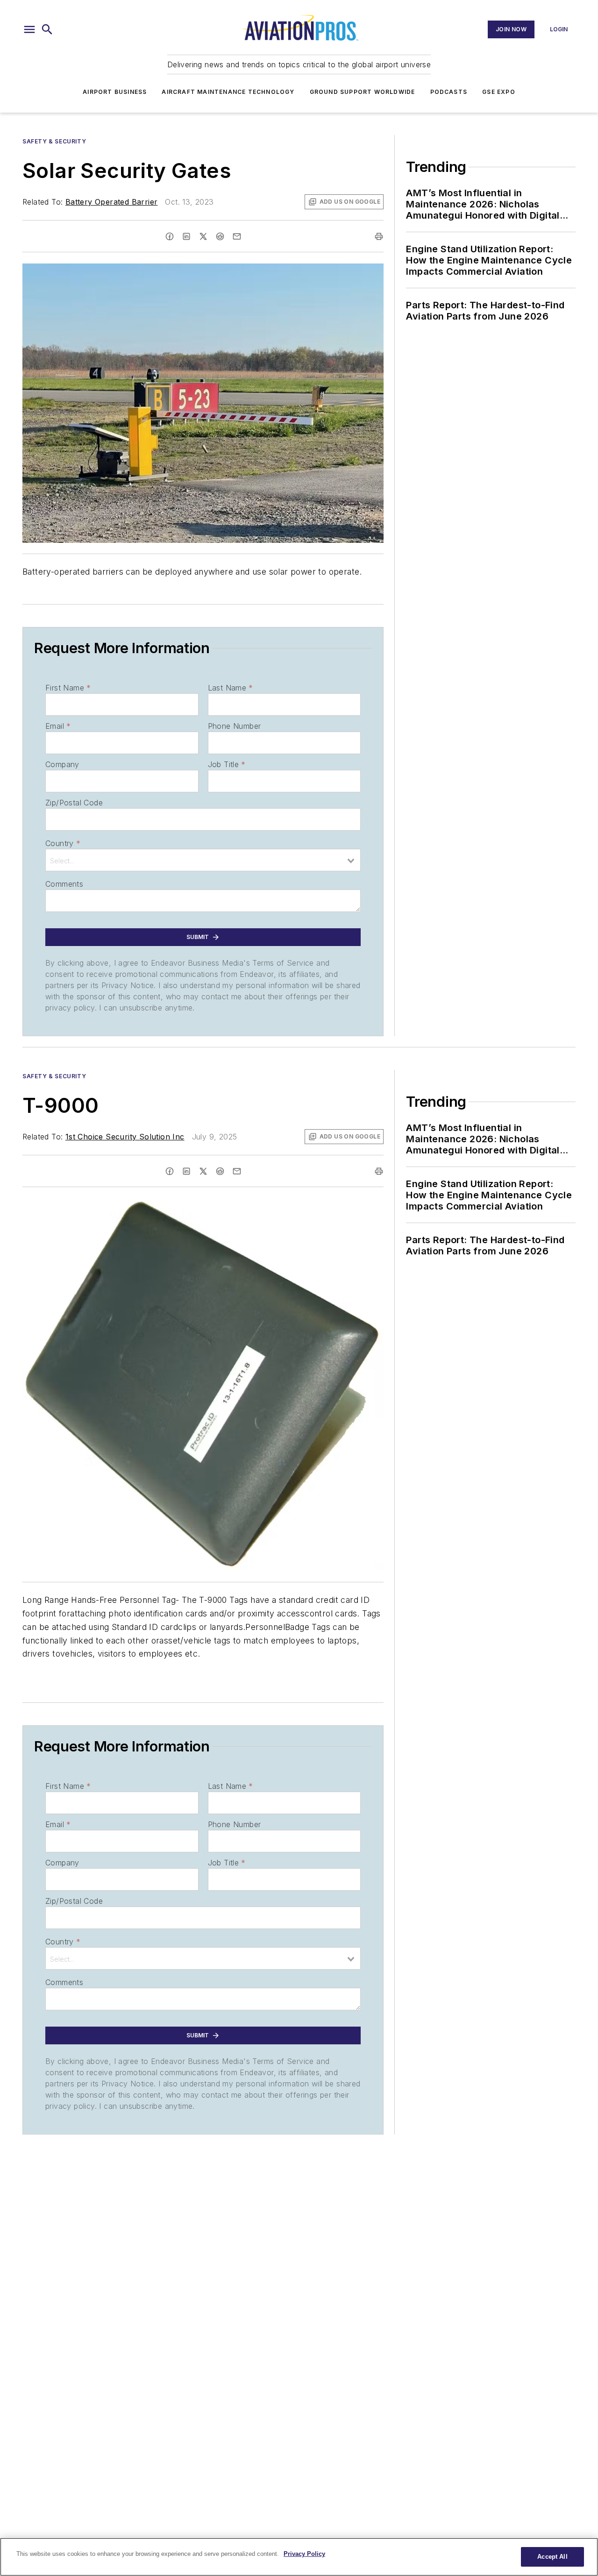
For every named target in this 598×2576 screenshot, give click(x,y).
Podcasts (449, 92)
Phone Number (235, 726)
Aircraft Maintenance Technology (228, 92)
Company (62, 764)
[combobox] (203, 860)
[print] (379, 236)
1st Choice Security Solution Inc (125, 1137)
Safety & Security (54, 141)
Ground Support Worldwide (363, 92)
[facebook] (170, 236)
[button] (29, 29)
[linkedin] (186, 236)
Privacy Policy (304, 2554)
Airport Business (115, 92)
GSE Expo (499, 92)
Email (58, 726)
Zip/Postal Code (74, 803)
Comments (64, 884)
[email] (237, 236)
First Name (68, 688)
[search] (47, 29)
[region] (299, 2557)
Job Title (227, 764)
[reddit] (220, 236)
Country (63, 843)
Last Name (231, 688)
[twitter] (203, 236)
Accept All (552, 2557)
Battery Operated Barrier (112, 202)
